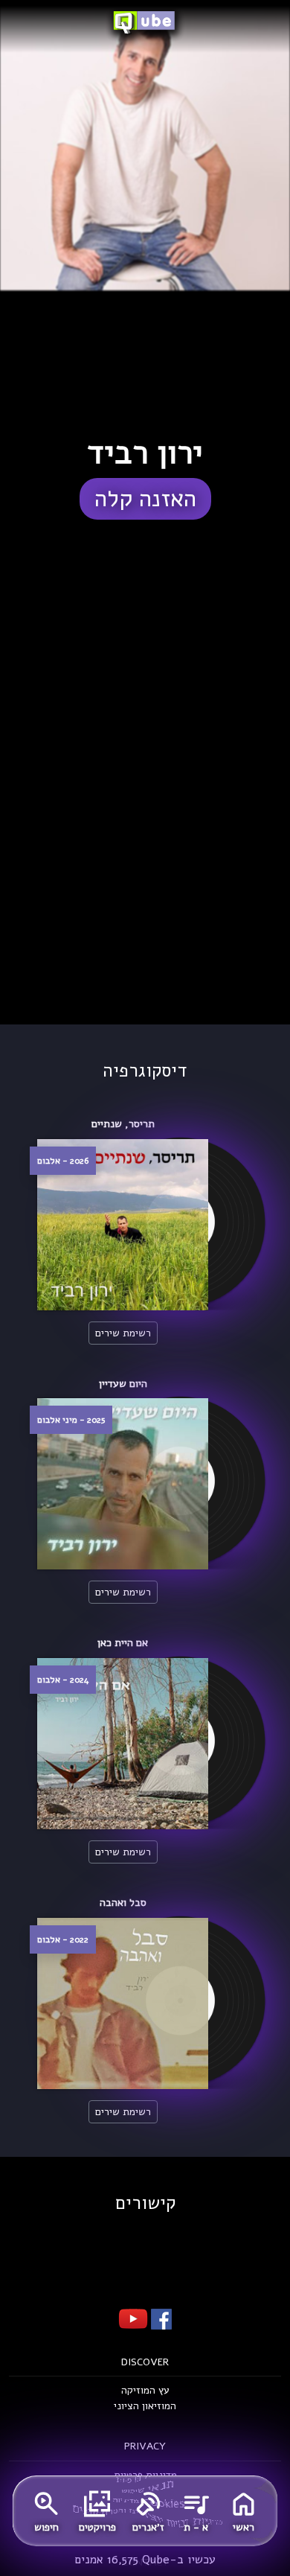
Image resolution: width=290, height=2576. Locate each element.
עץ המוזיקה (145, 2390)
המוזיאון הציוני (145, 2406)
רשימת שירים (123, 1333)
